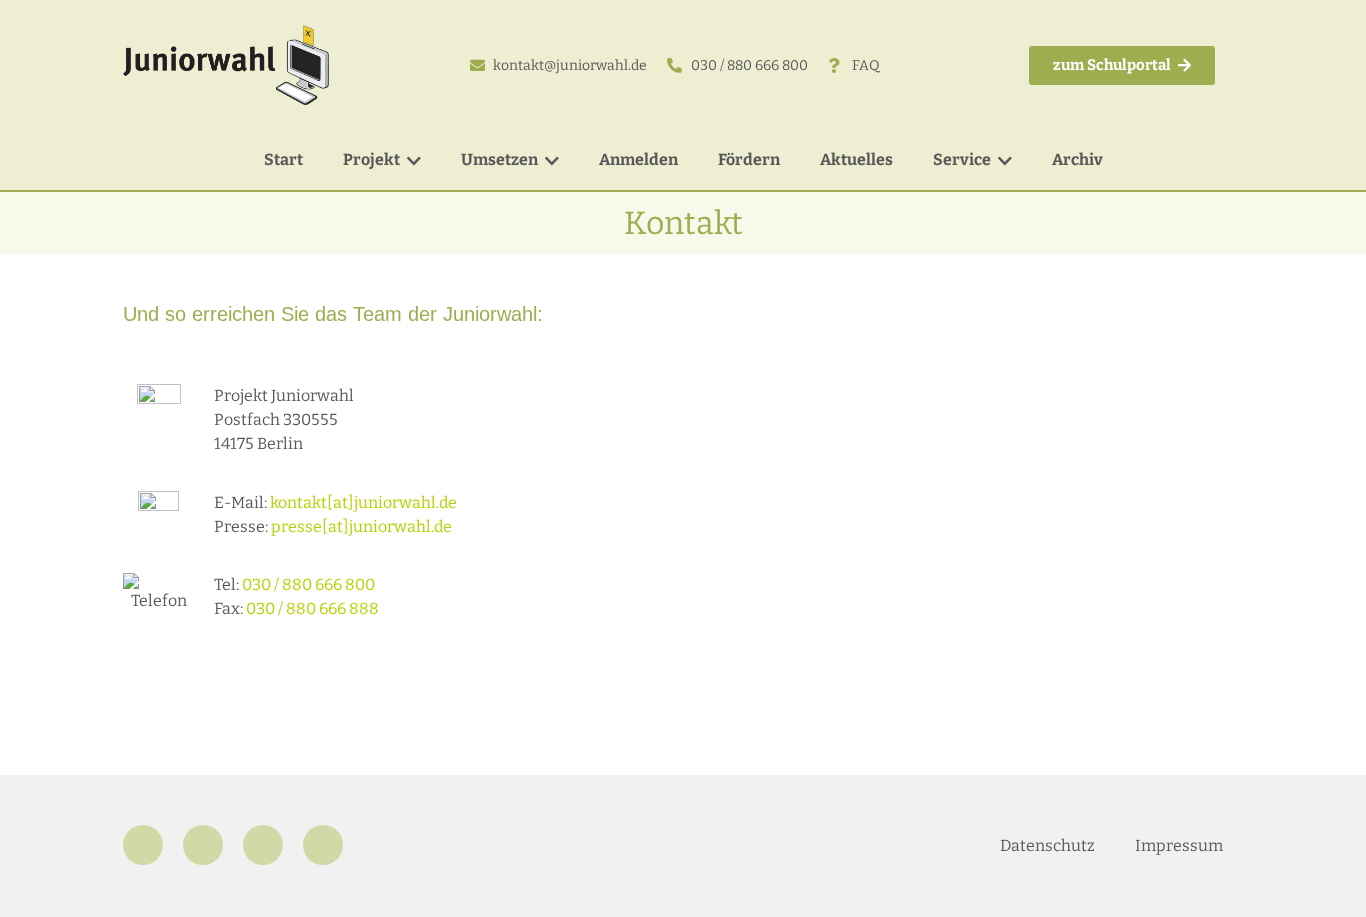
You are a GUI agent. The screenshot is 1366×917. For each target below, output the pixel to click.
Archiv (1077, 159)
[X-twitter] (263, 845)
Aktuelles (856, 159)
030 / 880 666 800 (308, 584)
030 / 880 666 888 (312, 608)
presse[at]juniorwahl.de (361, 526)
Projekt (371, 159)
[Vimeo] (323, 845)
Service (962, 159)
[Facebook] (143, 845)
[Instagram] (203, 845)
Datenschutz (1047, 845)
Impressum (1179, 845)
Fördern (749, 159)
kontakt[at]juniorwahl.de (363, 502)
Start (283, 159)
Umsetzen (499, 159)
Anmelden (638, 159)
